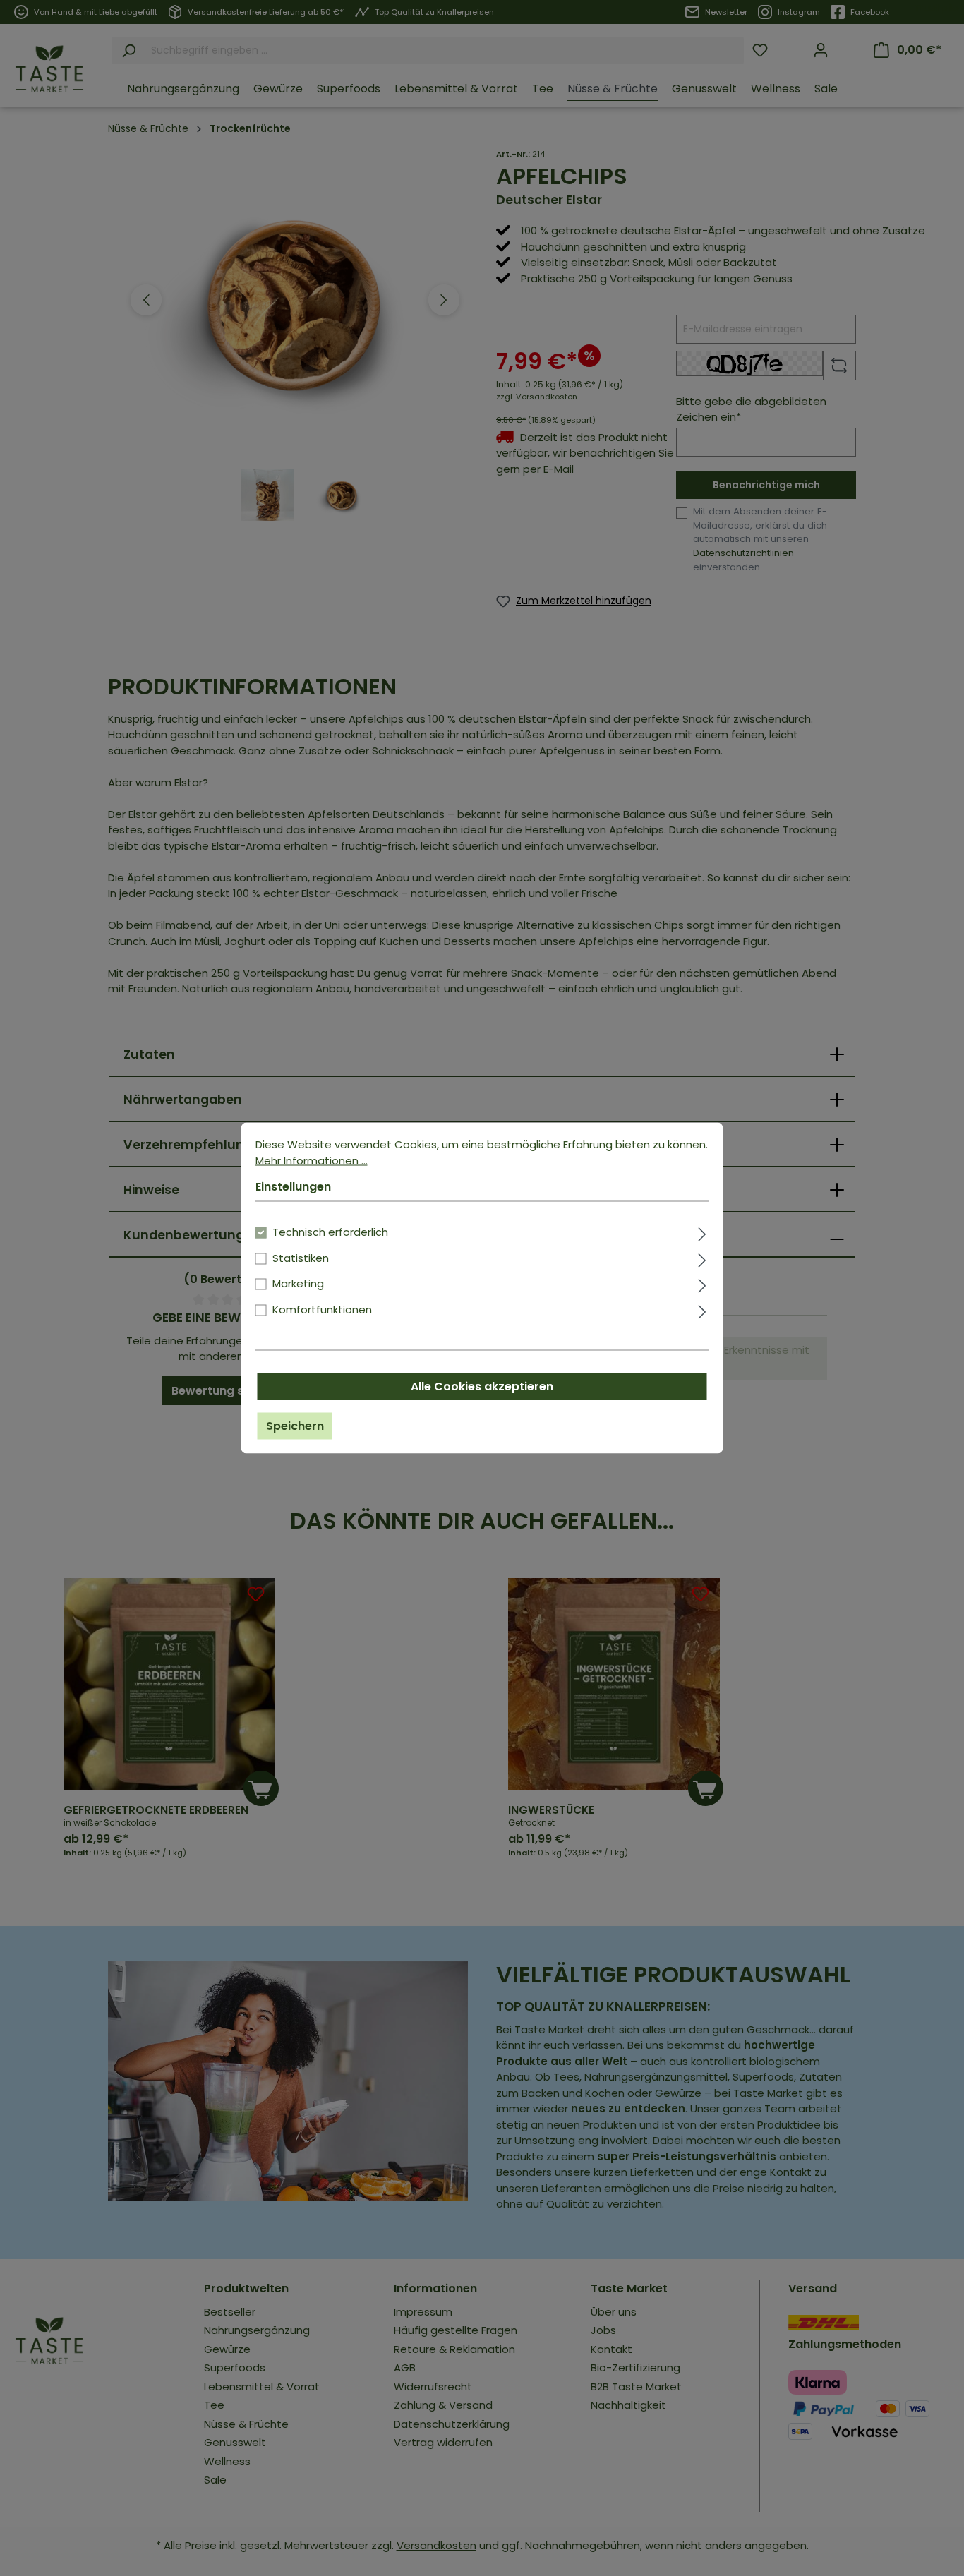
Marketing (298, 1283)
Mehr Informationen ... (312, 1160)
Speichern (295, 1426)
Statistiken (301, 1257)
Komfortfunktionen (322, 1309)
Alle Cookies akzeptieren (482, 1386)
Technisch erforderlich (330, 1232)
